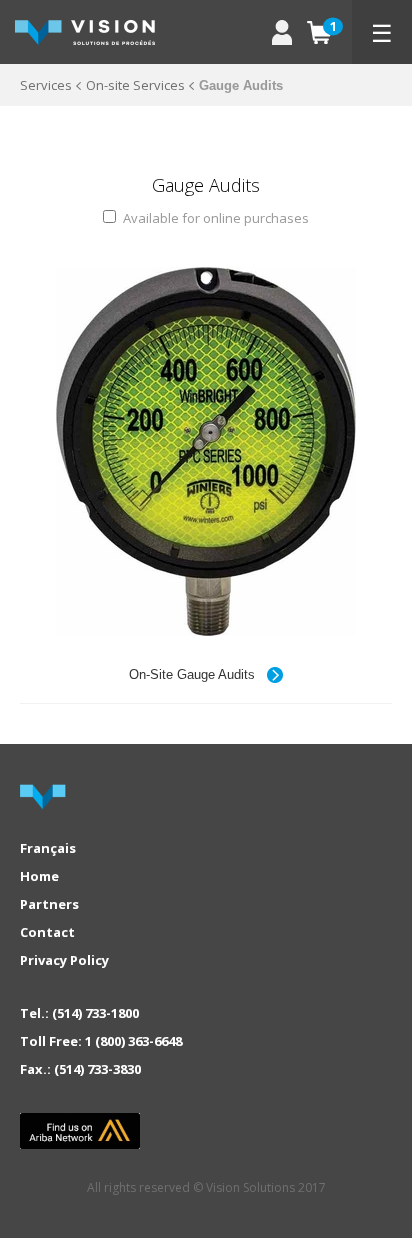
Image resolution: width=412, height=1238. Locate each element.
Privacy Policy (64, 960)
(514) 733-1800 (95, 1013)
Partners (49, 904)
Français (48, 848)
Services (46, 85)
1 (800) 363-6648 (133, 1041)
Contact (47, 932)
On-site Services (135, 85)
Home (39, 876)
